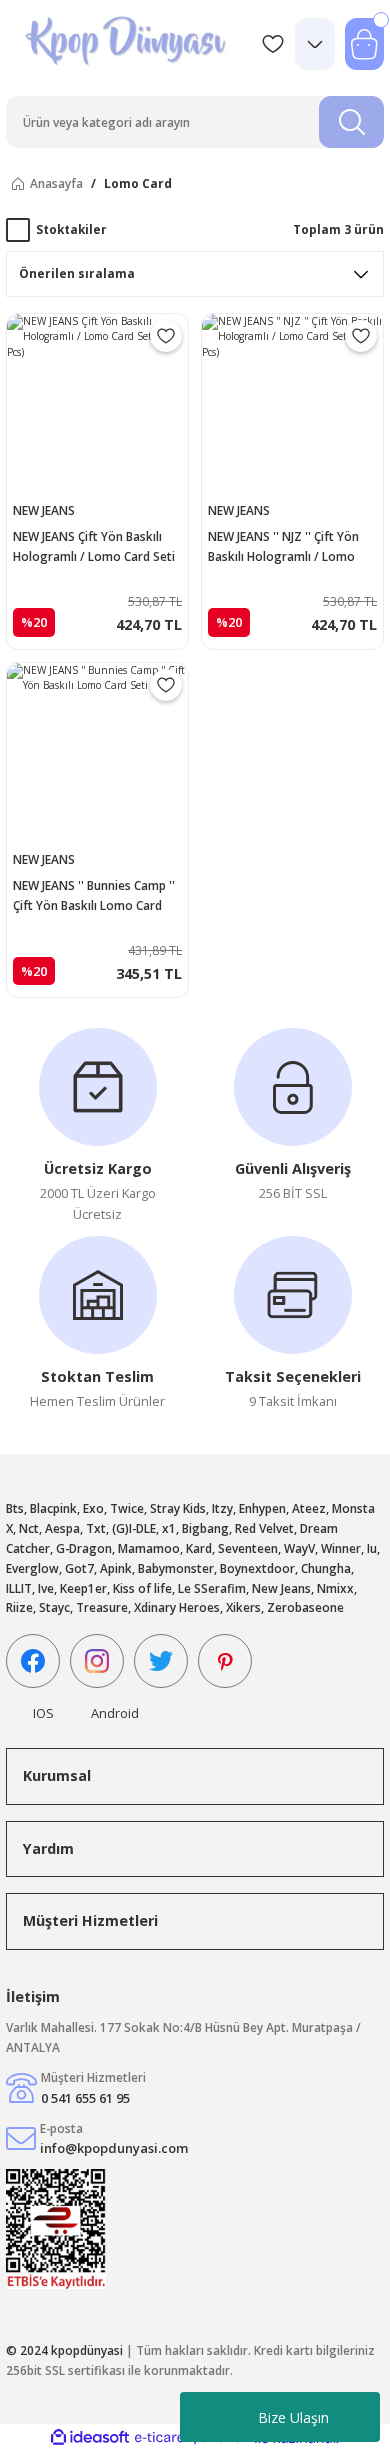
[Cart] (364, 44)
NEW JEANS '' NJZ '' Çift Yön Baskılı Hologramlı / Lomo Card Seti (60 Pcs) (283, 547)
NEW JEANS (44, 510)
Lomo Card (138, 183)
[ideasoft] (90, 2438)
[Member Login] (315, 44)
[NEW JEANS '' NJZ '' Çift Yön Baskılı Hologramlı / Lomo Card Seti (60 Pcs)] (292, 404)
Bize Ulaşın (293, 2417)
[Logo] (127, 44)
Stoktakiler (71, 229)
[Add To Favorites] (166, 336)
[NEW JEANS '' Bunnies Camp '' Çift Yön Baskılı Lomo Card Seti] (97, 753)
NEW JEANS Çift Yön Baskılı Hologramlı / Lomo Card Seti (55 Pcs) (94, 547)
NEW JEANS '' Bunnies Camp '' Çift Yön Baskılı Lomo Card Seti (94, 896)
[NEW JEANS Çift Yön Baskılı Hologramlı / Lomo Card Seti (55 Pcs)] (97, 404)
